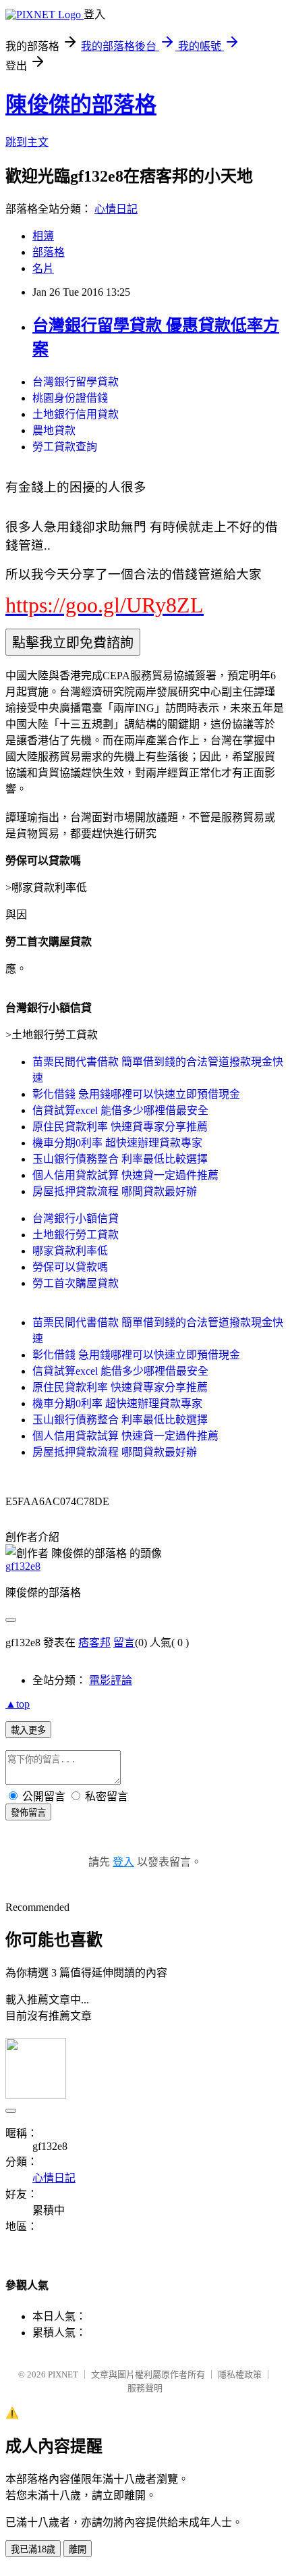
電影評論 (111, 1680)
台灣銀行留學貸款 (76, 382)
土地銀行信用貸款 (76, 414)
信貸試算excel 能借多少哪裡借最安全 (120, 1110)
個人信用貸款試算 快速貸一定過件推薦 (125, 1175)
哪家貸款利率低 (70, 1251)
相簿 (43, 236)
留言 (124, 1642)
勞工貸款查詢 (65, 447)
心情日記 (116, 209)
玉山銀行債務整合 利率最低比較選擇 (120, 1159)
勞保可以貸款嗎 (70, 1267)
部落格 (49, 252)
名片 (43, 268)
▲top (18, 1704)
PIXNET (63, 2374)
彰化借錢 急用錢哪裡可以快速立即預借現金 (136, 1094)
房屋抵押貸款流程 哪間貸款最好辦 (115, 1191)
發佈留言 (28, 1813)
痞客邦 (94, 1642)
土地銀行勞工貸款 (76, 1235)
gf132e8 (23, 1566)
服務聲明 (145, 2388)
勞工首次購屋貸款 (76, 1283)
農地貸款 (54, 430)
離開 (78, 2549)
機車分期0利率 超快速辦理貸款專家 (117, 1143)
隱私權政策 (240, 2374)
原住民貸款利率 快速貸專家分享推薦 (120, 1127)
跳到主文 (27, 142)
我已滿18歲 (33, 2549)
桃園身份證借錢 (70, 398)
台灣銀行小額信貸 (76, 1218)
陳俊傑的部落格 (81, 105)
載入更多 (28, 1730)
